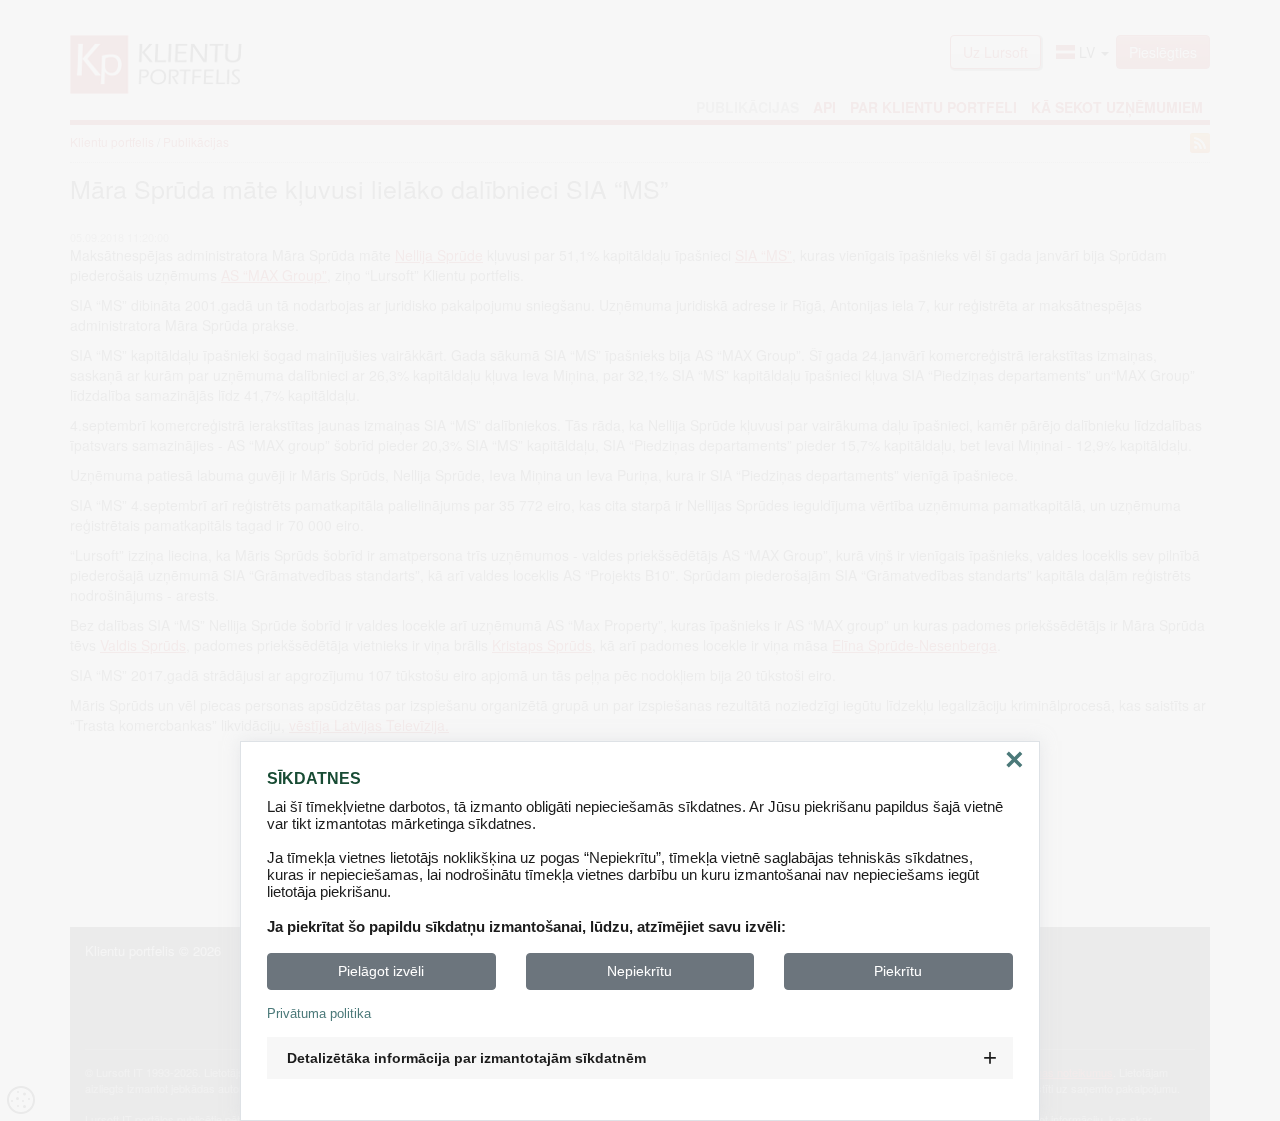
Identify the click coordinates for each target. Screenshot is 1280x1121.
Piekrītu (898, 971)
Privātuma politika (319, 1013)
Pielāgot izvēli (381, 971)
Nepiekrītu (639, 971)
